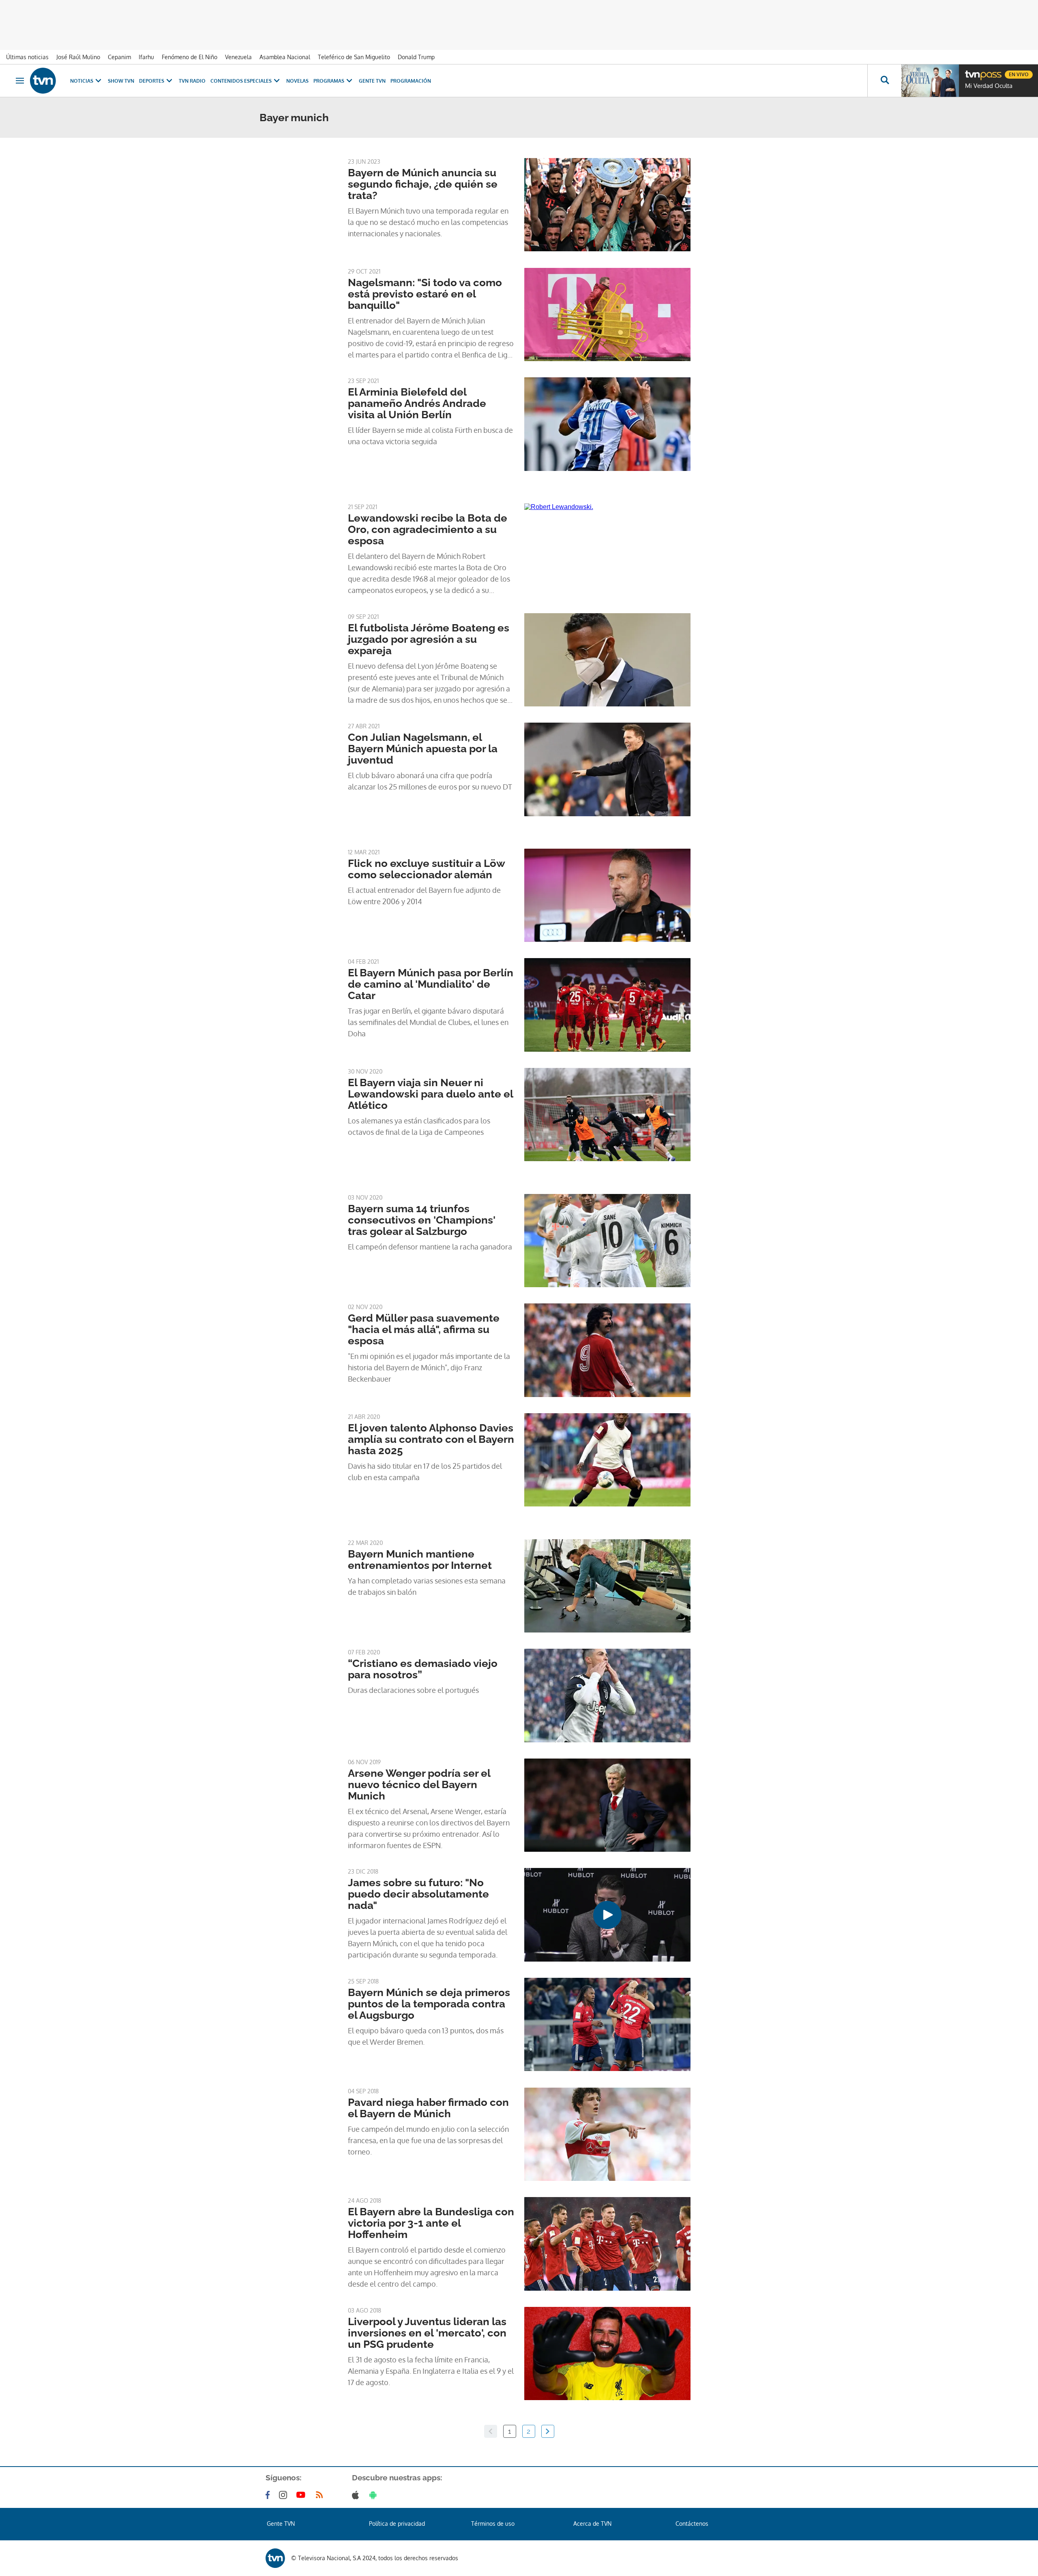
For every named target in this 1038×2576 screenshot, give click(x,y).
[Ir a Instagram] (285, 2495)
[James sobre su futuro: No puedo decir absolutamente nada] (607, 1915)
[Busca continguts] (884, 81)
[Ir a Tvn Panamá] (43, 81)
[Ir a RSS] (321, 2495)
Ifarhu (146, 57)
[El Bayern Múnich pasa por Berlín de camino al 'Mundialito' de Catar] (607, 1005)
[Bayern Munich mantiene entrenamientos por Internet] (607, 1586)
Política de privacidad (397, 2524)
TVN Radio (192, 81)
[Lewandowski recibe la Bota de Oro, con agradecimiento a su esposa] (607, 550)
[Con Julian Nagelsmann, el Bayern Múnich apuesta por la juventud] (607, 769)
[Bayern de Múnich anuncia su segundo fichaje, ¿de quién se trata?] (607, 205)
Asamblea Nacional (285, 57)
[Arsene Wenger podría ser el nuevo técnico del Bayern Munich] (607, 1805)
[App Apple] (357, 2495)
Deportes (152, 81)
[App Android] (375, 2495)
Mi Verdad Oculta (989, 86)
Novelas (297, 81)
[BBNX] (275, 2558)
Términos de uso (493, 2524)
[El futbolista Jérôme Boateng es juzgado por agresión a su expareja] (607, 660)
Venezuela (238, 57)
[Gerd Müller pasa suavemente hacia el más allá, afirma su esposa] (607, 1350)
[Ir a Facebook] (269, 2495)
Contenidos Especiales (241, 81)
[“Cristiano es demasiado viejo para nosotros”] (607, 1695)
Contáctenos (692, 2524)
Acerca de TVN (592, 2524)
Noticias (82, 81)
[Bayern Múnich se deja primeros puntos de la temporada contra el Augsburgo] (607, 2024)
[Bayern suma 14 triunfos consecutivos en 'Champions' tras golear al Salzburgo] (607, 1241)
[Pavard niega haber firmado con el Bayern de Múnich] (607, 2134)
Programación (411, 81)
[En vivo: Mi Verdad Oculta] (930, 81)
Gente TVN (372, 81)
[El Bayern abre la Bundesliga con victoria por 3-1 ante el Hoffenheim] (607, 2244)
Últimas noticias (27, 57)
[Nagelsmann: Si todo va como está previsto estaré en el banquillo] (607, 315)
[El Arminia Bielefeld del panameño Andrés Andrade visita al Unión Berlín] (607, 424)
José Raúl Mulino (78, 57)
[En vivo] (972, 71)
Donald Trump (416, 57)
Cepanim (119, 57)
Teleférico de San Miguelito (354, 57)
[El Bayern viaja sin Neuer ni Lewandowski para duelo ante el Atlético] (607, 1115)
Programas (329, 81)
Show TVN (121, 81)
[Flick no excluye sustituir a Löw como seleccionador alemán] (607, 895)
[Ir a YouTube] (302, 2495)
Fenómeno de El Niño (190, 57)
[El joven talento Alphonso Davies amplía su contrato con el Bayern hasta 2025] (607, 1460)
